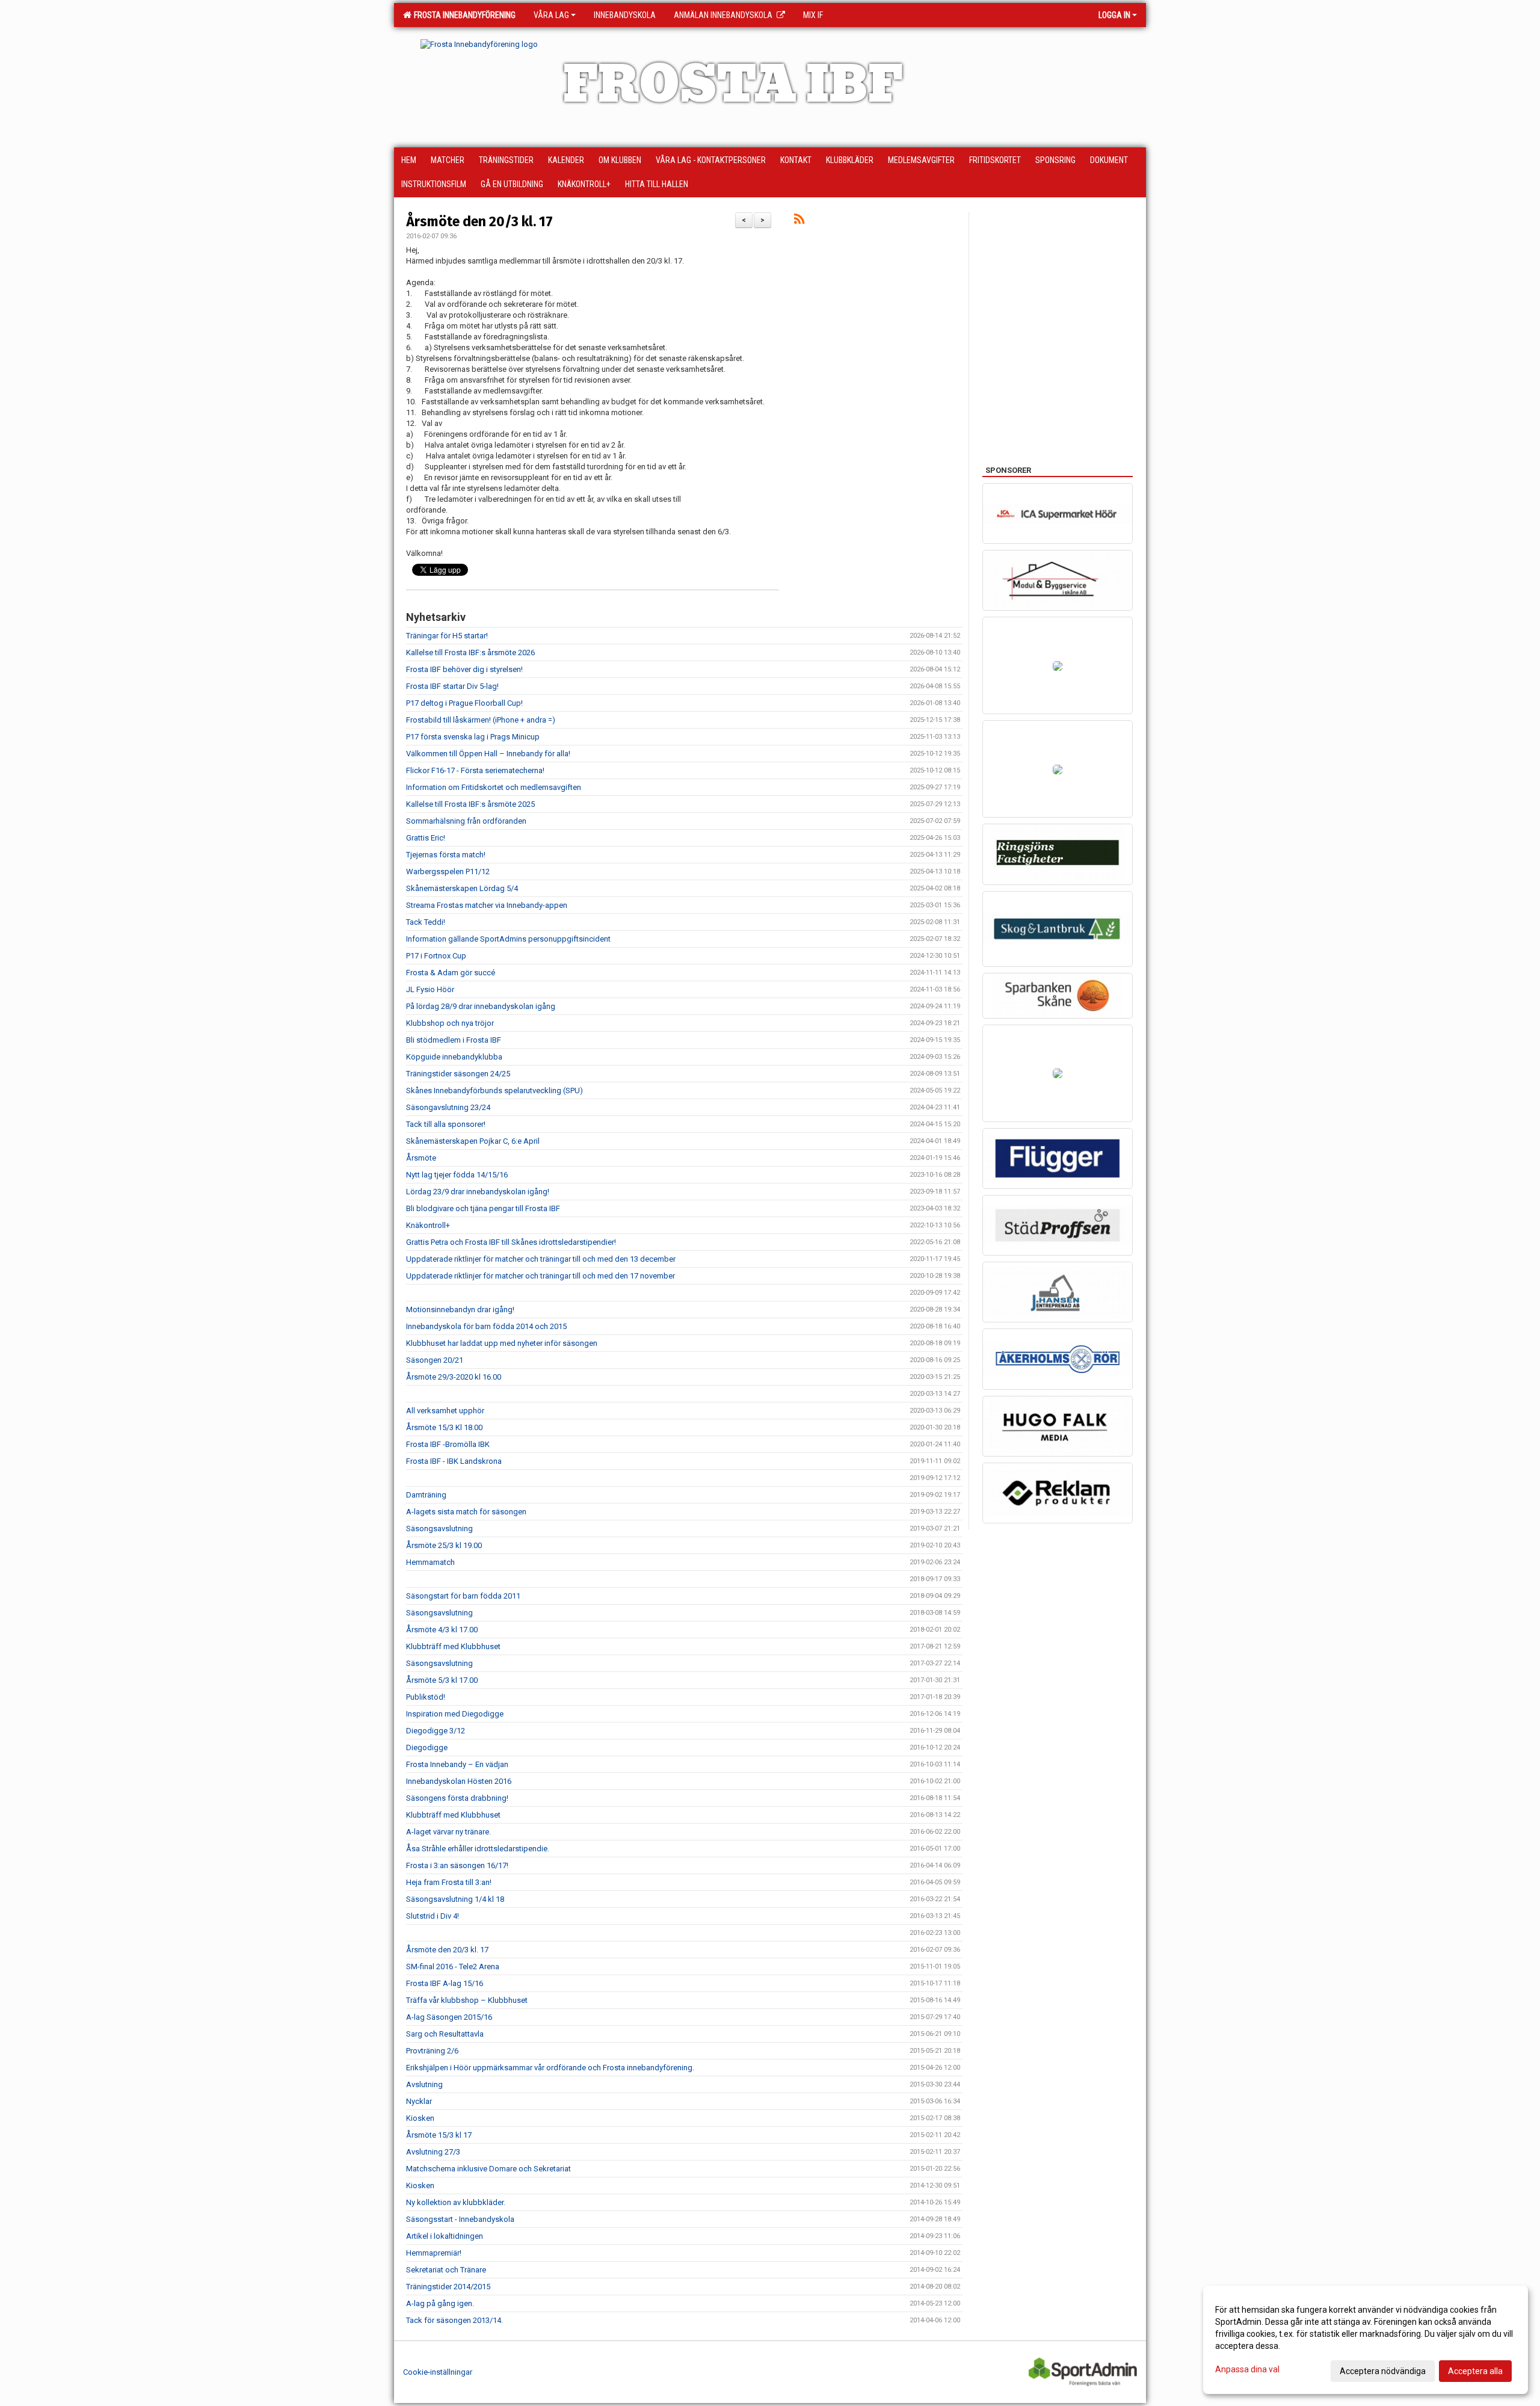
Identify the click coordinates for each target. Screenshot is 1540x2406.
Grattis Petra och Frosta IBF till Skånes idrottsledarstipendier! (511, 1242)
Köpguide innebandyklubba (454, 1057)
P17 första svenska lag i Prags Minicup (473, 737)
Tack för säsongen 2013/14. (454, 2320)
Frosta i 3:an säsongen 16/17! (457, 1865)
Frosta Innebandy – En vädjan (457, 1764)
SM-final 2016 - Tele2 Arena (453, 1966)
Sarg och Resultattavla (445, 2034)
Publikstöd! (426, 1697)
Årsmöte (421, 1158)
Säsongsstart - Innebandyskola (460, 2219)
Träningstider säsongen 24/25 (458, 1074)
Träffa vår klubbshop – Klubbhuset (467, 2000)
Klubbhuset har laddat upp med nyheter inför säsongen (502, 1343)
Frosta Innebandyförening (463, 15)
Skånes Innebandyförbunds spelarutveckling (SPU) (494, 1090)
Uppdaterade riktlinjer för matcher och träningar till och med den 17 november (541, 1276)
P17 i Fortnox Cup (436, 956)
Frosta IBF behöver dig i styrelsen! (464, 669)
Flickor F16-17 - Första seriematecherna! (475, 770)
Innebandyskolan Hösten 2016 (459, 1781)
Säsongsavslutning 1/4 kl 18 (455, 1899)
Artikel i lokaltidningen (445, 2236)
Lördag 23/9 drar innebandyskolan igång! (479, 1192)
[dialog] (1366, 2340)
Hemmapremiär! (434, 2253)
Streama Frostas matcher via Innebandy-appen (487, 905)
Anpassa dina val (1247, 2369)
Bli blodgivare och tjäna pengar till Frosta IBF (483, 1208)
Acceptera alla (1475, 2371)
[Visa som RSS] (799, 221)
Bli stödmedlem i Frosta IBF (454, 1040)
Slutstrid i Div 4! (433, 1916)
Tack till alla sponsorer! (446, 1124)
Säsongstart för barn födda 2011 (463, 1596)
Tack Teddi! (426, 922)
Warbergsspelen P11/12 (448, 871)
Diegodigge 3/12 (436, 1731)
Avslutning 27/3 (433, 2152)
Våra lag (551, 15)
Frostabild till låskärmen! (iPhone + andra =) (481, 720)
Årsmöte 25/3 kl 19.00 (444, 1545)
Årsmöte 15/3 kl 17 (439, 2135)
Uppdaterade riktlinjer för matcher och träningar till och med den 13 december (541, 1259)
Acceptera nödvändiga (1383, 2371)
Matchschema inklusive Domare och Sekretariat (488, 2169)
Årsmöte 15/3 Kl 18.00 (444, 1427)
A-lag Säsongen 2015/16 (449, 2017)
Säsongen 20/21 (435, 1360)
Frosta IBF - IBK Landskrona (454, 1461)
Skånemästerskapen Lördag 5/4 (462, 888)
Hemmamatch (430, 1562)
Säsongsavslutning (439, 1528)
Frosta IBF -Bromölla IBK (448, 1444)
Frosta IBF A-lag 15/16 (445, 1983)
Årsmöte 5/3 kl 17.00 (442, 1680)
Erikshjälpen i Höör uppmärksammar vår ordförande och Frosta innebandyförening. (550, 2068)
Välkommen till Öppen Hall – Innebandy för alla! (488, 754)
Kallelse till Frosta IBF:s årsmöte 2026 (470, 652)
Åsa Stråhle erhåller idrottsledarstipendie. (478, 1849)
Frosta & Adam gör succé (451, 973)
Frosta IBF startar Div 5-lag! (452, 686)
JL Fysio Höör (430, 989)
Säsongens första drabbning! (457, 1798)
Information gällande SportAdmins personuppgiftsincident (508, 939)
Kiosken (420, 2118)
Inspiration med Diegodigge (455, 1714)
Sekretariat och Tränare (446, 2270)
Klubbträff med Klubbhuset (453, 1646)
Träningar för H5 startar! (447, 636)
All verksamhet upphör (445, 1411)
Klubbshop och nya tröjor (450, 1023)
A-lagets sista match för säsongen (466, 1512)
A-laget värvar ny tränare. (448, 1832)
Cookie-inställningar (438, 2372)
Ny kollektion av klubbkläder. (456, 2202)
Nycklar (419, 2101)
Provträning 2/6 (432, 2051)
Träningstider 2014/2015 (448, 2287)
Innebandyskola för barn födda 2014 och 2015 (486, 1326)
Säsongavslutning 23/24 (448, 1107)
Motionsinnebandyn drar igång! (460, 1309)
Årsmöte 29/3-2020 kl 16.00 (454, 1377)
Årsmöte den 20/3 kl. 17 (479, 221)
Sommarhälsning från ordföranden (466, 821)
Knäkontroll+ (428, 1225)
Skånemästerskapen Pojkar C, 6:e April (473, 1141)
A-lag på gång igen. (440, 2303)
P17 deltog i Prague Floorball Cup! (464, 703)
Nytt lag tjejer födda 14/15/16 (457, 1175)
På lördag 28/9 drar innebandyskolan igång (481, 1006)
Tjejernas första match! (446, 855)
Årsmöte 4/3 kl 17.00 (442, 1630)
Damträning (426, 1495)
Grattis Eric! (426, 838)
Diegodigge (427, 1747)
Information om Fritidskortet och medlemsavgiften (494, 787)
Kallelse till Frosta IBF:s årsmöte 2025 (470, 804)
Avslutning (424, 2084)
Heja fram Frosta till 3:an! (449, 1882)
